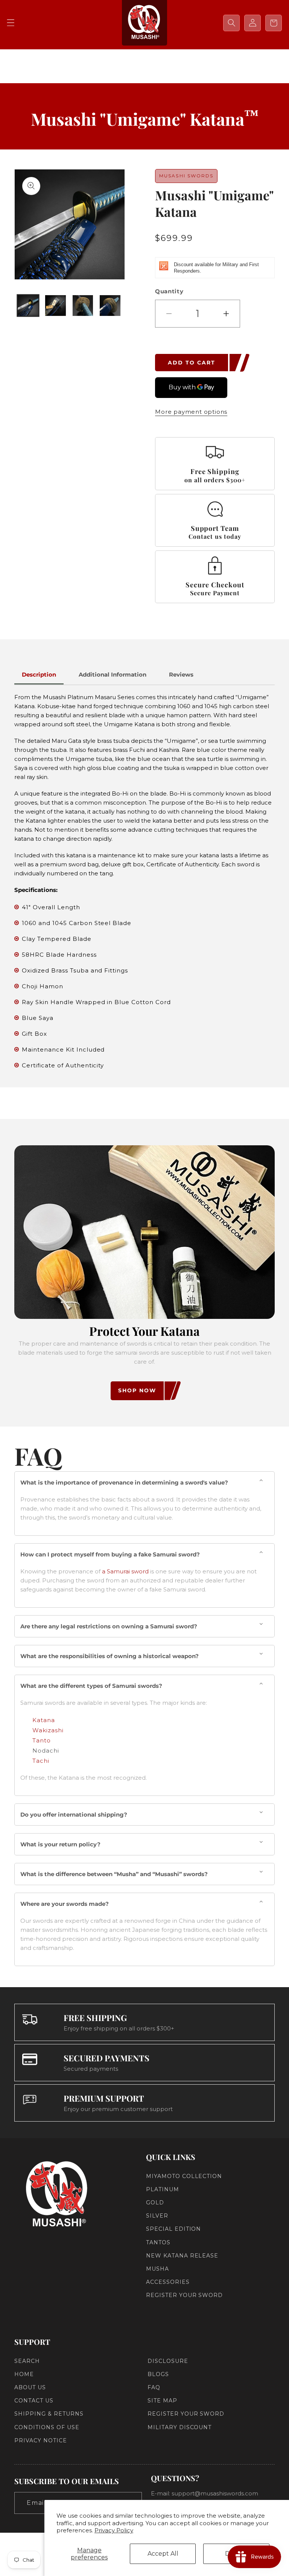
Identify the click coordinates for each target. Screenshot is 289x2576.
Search (27, 2361)
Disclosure (168, 2361)
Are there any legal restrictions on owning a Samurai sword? (109, 1626)
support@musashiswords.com (215, 2493)
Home (24, 2374)
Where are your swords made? (65, 1904)
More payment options (191, 412)
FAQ (154, 2387)
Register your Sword (184, 2295)
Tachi (41, 1761)
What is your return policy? (60, 1844)
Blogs (158, 2374)
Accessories (168, 2282)
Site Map (162, 2401)
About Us (30, 2387)
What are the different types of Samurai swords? (91, 1686)
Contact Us (34, 2401)
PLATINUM (163, 2189)
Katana (44, 1720)
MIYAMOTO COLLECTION (184, 2176)
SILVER (157, 2216)
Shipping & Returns (49, 2414)
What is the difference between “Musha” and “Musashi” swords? (114, 1874)
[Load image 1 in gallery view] (28, 306)
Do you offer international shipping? (74, 1815)
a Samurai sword (125, 1571)
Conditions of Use (47, 2427)
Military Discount (179, 2427)
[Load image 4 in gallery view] (110, 306)
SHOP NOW (137, 1390)
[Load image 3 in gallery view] (83, 306)
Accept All (163, 2554)
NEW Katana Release (182, 2256)
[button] (11, 23)
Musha (157, 2269)
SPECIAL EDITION (173, 2229)
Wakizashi (48, 1730)
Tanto (42, 1740)
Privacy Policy (114, 2530)
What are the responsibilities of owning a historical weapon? (110, 1656)
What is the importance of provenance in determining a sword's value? (124, 1482)
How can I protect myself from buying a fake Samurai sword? (110, 1554)
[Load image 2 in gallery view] (56, 306)
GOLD (155, 2203)
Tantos (158, 2242)
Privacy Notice (40, 2440)
